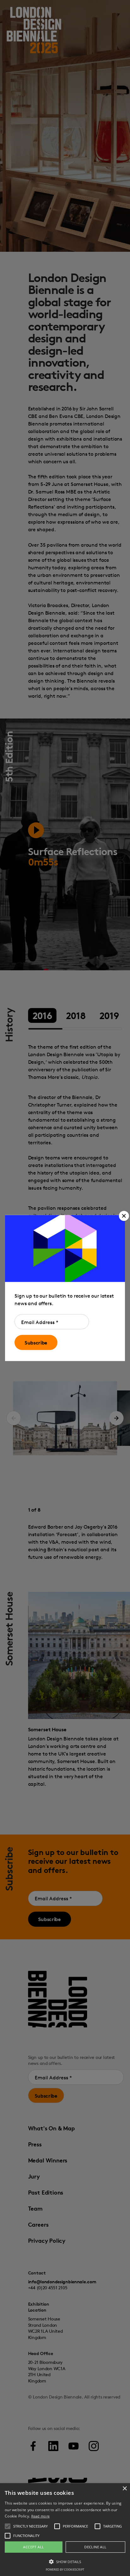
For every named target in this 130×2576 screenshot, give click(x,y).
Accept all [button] (33, 2547)
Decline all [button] (95, 2547)
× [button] (124, 2489)
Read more (41, 2516)
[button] (124, 1216)
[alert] (65, 2530)
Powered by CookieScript (65, 2570)
